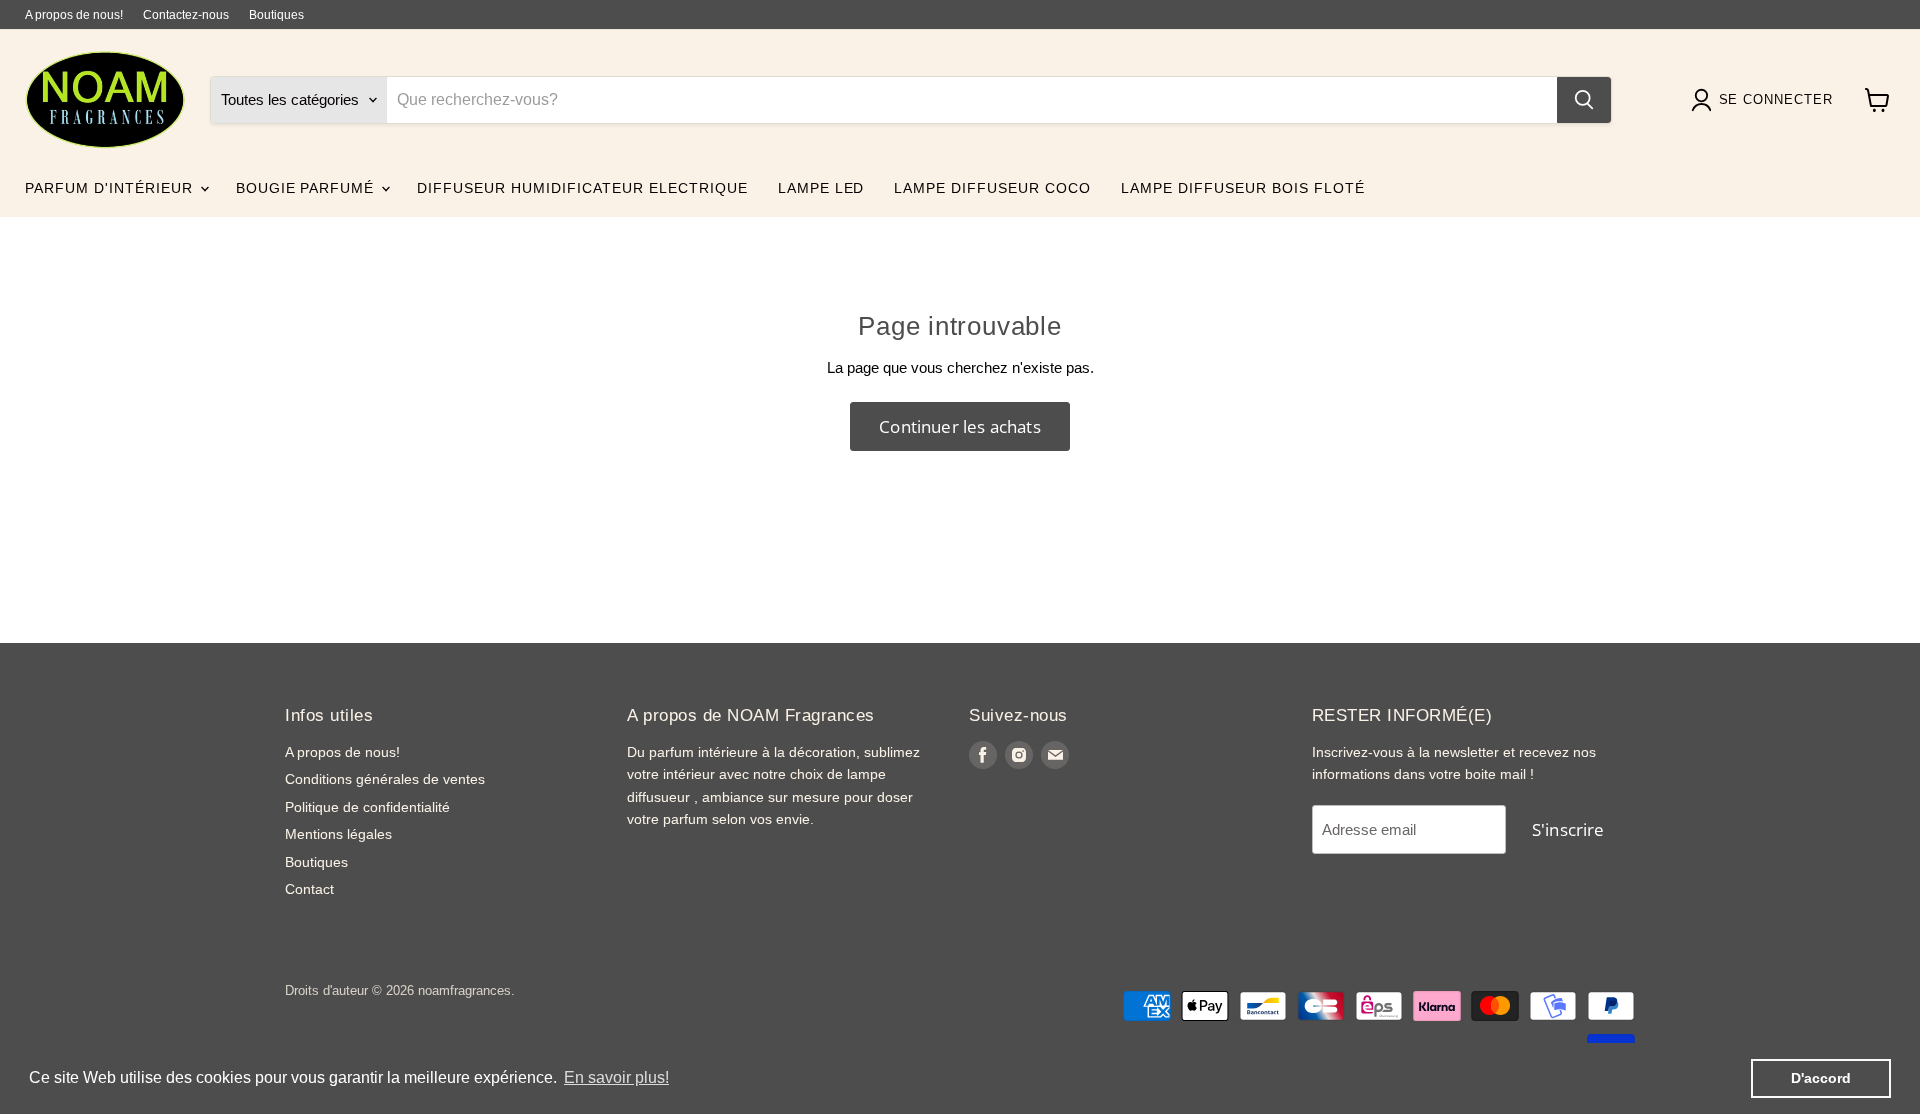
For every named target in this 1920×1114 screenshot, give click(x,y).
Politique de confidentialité (367, 807)
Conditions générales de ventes (385, 779)
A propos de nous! (74, 15)
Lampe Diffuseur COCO (992, 188)
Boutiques (276, 15)
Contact (309, 889)
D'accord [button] (1821, 1078)
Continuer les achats (959, 426)
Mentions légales (338, 834)
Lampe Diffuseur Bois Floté (1242, 188)
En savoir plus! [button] (616, 1077)
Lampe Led (821, 188)
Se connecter (1776, 100)
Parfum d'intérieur (111, 188)
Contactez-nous (186, 15)
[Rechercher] (1584, 100)
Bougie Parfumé (308, 188)
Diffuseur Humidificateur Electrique (582, 188)
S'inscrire (1568, 829)
